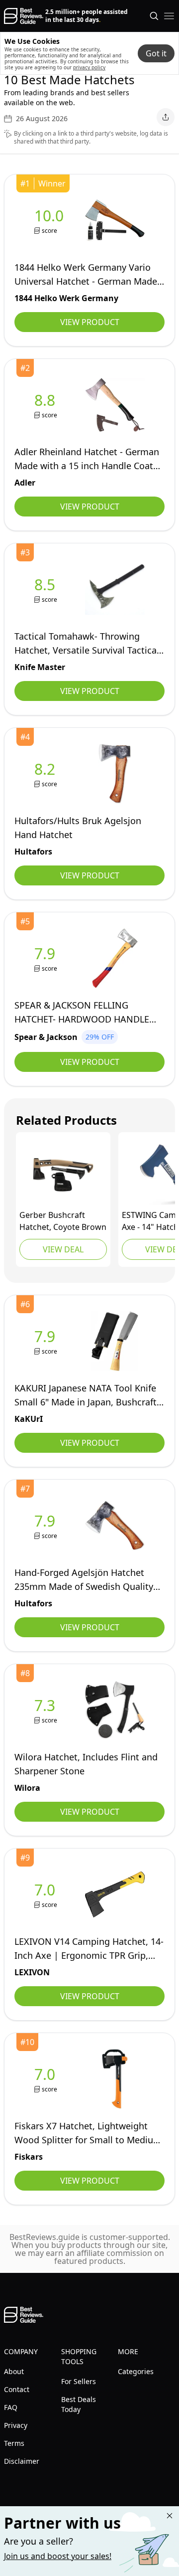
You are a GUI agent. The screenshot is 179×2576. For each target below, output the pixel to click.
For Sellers (79, 2381)
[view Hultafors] (47, 774)
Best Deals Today (79, 2404)
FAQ (11, 2407)
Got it (156, 53)
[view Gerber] (63, 1175)
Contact (17, 2389)
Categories (136, 2371)
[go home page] (24, 16)
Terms (14, 2443)
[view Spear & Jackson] (47, 958)
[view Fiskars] (47, 2079)
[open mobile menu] (169, 16)
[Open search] (154, 16)
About (14, 2371)
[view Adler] (47, 405)
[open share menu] (166, 117)
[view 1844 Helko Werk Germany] (51, 221)
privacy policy (89, 67)
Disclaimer (22, 2461)
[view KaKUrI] (47, 1341)
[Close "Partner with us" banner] (170, 2516)
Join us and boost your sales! (58, 2556)
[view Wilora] (47, 1710)
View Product (90, 322)
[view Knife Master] (47, 590)
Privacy (16, 2425)
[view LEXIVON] (47, 1895)
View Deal (63, 1249)
